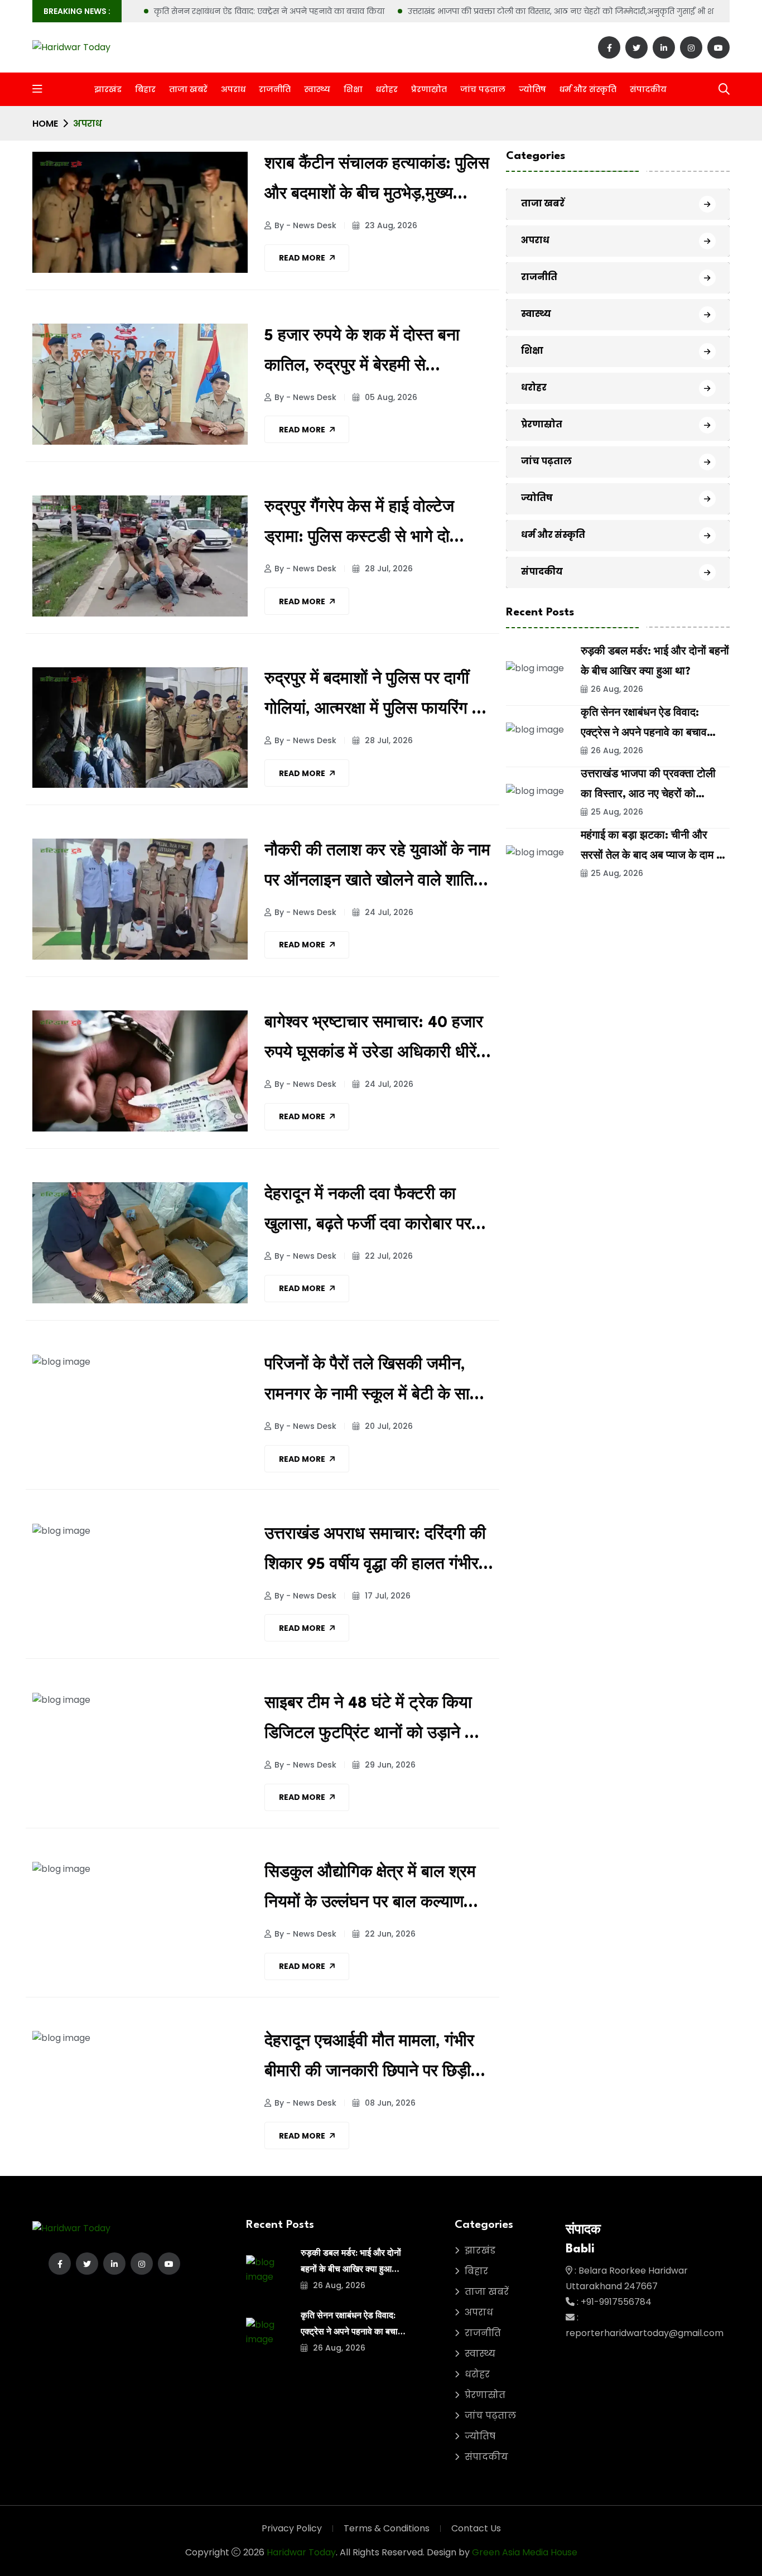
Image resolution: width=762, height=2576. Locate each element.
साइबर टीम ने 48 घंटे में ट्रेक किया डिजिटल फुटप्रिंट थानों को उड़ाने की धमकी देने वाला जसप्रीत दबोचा (373, 1723)
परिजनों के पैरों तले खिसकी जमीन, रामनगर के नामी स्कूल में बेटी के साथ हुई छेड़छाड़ (373, 1384)
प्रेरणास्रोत (429, 89)
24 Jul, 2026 (388, 912)
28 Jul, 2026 (388, 569)
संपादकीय (648, 89)
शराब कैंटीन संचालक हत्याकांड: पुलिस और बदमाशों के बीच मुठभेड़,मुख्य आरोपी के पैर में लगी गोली (377, 183)
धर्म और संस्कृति (588, 89)
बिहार (145, 89)
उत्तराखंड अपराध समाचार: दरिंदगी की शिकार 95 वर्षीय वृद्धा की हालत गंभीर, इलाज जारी (375, 1554)
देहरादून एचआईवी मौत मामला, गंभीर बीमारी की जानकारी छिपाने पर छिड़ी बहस (369, 2061)
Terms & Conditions (387, 2528)
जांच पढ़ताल (483, 89)
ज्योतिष (532, 89)
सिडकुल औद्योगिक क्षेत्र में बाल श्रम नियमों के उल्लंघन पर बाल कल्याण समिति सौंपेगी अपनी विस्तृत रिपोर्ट (370, 1892)
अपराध (233, 89)
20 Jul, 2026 (388, 1426)
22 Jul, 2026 (388, 1256)
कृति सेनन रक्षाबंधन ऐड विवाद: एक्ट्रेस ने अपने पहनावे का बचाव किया (269, 11)
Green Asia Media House (525, 2552)
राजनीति (275, 89)
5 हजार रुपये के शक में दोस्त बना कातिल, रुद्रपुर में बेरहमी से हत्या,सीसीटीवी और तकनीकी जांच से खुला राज (373, 355)
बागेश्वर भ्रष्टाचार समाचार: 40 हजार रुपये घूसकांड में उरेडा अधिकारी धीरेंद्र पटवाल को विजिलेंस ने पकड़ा (378, 1042)
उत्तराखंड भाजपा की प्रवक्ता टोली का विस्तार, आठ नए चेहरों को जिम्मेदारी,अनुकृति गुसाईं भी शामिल (570, 11)
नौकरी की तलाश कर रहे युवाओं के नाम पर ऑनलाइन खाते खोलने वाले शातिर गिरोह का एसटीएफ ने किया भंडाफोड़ (377, 870)
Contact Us (476, 2528)
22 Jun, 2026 (389, 1934)
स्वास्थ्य (317, 89)
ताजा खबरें (188, 89)
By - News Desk (305, 225)
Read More (302, 258)
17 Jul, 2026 (387, 1596)
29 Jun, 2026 (389, 1765)
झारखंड (108, 89)
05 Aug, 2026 (390, 397)
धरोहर (387, 89)
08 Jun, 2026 (389, 2103)
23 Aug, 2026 (390, 225)
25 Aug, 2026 (617, 812)
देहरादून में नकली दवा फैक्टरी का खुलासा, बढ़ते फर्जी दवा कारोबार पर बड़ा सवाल (368, 1214)
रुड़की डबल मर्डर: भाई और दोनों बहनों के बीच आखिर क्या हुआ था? (351, 2270)
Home (45, 124)
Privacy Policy (292, 2528)
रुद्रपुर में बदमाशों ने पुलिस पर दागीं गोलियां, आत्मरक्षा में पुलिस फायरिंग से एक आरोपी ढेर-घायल (374, 698)
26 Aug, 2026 (617, 690)
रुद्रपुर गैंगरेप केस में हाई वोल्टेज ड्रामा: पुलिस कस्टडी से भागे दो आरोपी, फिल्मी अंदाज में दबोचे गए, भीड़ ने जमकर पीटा (377, 526)
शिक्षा (353, 89)
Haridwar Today (301, 2552)
